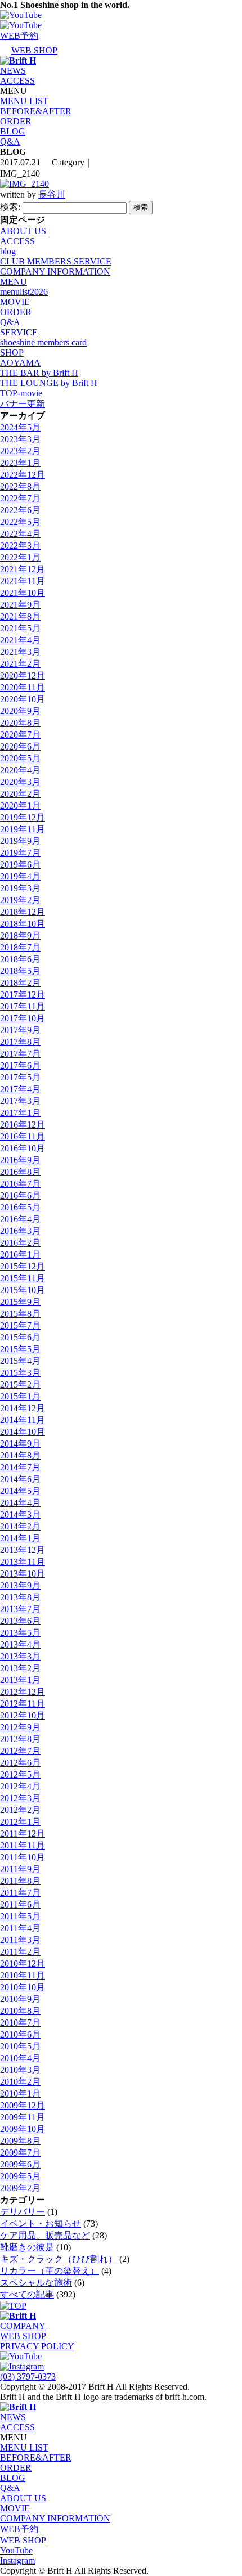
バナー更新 (23, 404)
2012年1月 (20, 1822)
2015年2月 (20, 1385)
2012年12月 (23, 1692)
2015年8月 (20, 1314)
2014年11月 (23, 1420)
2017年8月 (20, 1042)
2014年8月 (20, 1455)
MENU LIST (24, 101)
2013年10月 (23, 1574)
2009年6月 (20, 2164)
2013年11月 (23, 1562)
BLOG (13, 131)
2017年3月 (20, 1101)
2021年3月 (20, 652)
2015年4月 (20, 1361)
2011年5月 (20, 1916)
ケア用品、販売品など (45, 2235)
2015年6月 (20, 1337)
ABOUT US (23, 231)
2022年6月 (20, 510)
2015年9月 (20, 1302)
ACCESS (17, 81)
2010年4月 (20, 2058)
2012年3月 (20, 1798)
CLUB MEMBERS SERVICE (56, 261)
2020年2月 (20, 794)
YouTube (16, 2550)
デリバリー (23, 2212)
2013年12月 (23, 1550)
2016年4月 (20, 1219)
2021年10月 (23, 593)
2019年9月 (20, 841)
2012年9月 (20, 1727)
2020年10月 (23, 699)
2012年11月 (23, 1704)
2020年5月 (20, 758)
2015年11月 (23, 1278)
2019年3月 (20, 888)
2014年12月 (23, 1408)
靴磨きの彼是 (27, 2247)
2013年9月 (20, 1585)
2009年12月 (23, 2105)
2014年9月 (20, 1444)
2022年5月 (20, 522)
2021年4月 (20, 640)
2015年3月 (20, 1373)
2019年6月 (20, 865)
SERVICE (19, 332)
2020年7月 (20, 735)
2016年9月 (20, 1160)
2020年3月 (20, 782)
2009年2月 (20, 2188)
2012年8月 (20, 1739)
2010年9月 (20, 1999)
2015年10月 (23, 1290)
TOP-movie (21, 393)
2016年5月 (20, 1207)
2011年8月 (20, 1881)
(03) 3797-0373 (28, 2377)
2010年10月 (23, 1987)
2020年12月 (23, 676)
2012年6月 (20, 1763)
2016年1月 (20, 1255)
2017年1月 (20, 1113)
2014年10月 (23, 1432)
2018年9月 (20, 935)
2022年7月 (20, 498)
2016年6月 (20, 1195)
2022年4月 (20, 534)
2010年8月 (20, 2011)
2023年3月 (20, 439)
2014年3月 (20, 1514)
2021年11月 (23, 581)
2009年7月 (20, 2153)
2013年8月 (20, 1597)
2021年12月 (23, 569)
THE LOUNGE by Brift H (49, 383)
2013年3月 (20, 1656)
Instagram (17, 2561)
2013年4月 (20, 1644)
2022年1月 (20, 557)
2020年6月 (20, 746)
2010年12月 (23, 1964)
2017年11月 (23, 1006)
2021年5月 (20, 628)
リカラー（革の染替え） (50, 2271)
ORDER (16, 121)
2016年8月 (20, 1172)
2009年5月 (20, 2176)
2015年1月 (20, 1396)
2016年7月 (20, 1184)
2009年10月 (23, 2129)
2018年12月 (23, 912)
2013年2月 (20, 1668)
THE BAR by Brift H (39, 373)
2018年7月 (20, 947)
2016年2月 (20, 1243)
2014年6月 (20, 1479)
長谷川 (52, 194)
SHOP (12, 353)
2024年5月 (20, 427)
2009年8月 (20, 2141)
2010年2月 (20, 2082)
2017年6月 (20, 1065)
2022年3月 (20, 546)
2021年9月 (20, 605)
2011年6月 (20, 1904)
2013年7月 (20, 1609)
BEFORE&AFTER (36, 111)
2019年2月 (20, 900)
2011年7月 (20, 1893)
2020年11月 (23, 687)
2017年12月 (23, 995)
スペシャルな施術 (36, 2283)
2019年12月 (23, 817)
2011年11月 (23, 1845)
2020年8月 (20, 723)
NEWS (13, 71)
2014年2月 (20, 1526)
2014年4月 (20, 1503)
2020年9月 (20, 711)
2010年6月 (20, 2034)
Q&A (10, 142)
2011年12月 (23, 1834)
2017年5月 (20, 1077)
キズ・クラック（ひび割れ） (59, 2259)
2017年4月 (20, 1089)
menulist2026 (24, 292)
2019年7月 (20, 853)
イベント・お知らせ (41, 2223)
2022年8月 (20, 486)
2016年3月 (20, 1231)
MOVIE (15, 302)
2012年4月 (20, 1786)
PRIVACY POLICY (37, 2346)
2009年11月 (23, 2117)
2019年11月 (23, 829)
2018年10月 (23, 924)
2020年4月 (20, 770)
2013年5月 (20, 1633)
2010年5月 (20, 2046)
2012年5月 (20, 1774)
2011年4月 (20, 1928)
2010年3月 (20, 2070)
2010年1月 (20, 2093)
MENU (14, 282)
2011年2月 (20, 1952)
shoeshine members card (43, 342)
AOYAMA (20, 363)
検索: (10, 207)
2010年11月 (23, 1975)
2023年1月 (20, 463)
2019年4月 (20, 876)
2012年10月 (23, 1715)
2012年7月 (20, 1751)
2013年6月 (20, 1621)
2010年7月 (20, 2023)
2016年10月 (23, 1148)
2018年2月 (20, 983)
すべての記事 (27, 2294)
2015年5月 (20, 1349)
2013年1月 (20, 1680)
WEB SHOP (23, 2336)
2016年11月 (23, 1136)
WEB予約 (19, 2529)
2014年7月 (20, 1467)
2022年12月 (23, 475)
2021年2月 (20, 664)
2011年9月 (20, 1869)
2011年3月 (20, 1940)
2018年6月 (20, 959)
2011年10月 (23, 1857)
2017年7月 (20, 1054)
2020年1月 (20, 805)
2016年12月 (23, 1125)
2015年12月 (23, 1266)
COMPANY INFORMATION (55, 271)
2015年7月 (20, 1325)
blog (8, 251)
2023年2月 (20, 451)
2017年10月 (23, 1018)
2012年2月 (20, 1810)
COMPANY (23, 2326)
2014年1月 (20, 1538)
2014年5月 (20, 1491)
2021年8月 (20, 616)
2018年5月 (20, 971)
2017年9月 (20, 1030)
